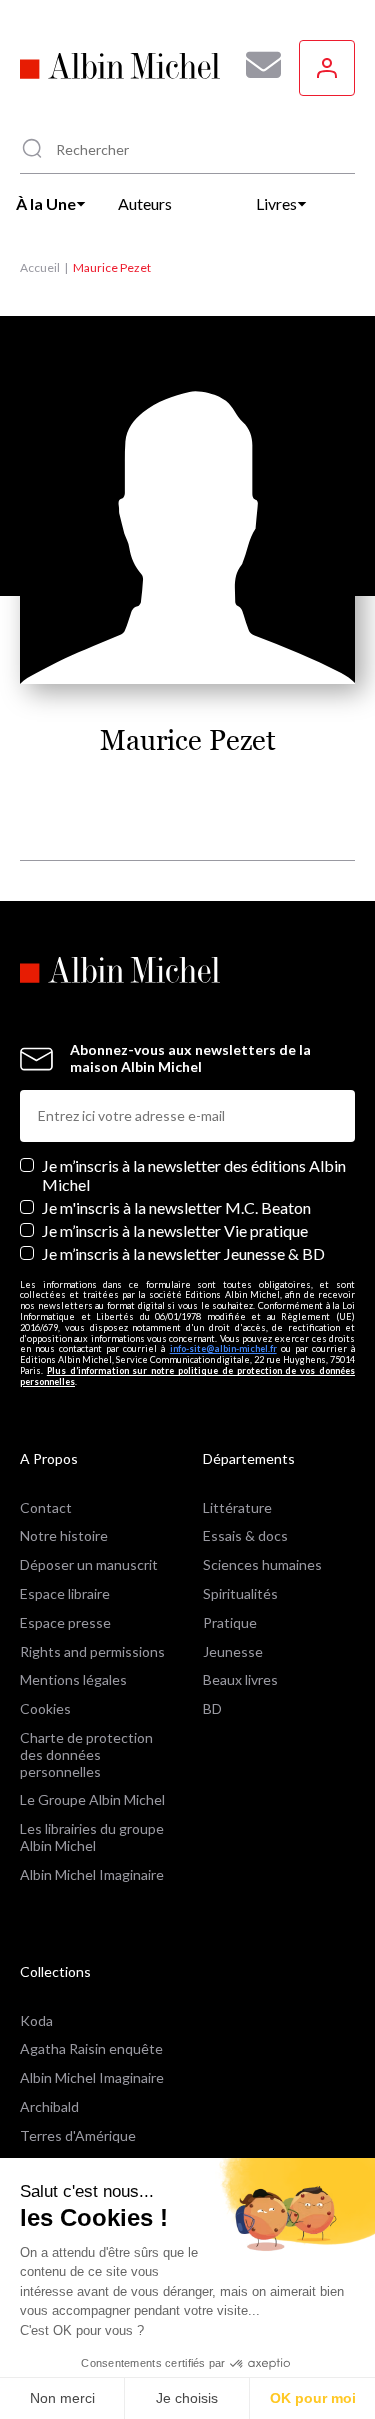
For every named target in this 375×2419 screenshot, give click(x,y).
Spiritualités (240, 1593)
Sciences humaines (262, 1564)
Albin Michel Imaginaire (92, 1874)
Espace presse (65, 1622)
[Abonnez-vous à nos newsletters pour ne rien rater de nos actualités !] (256, 65)
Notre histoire (64, 1535)
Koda (36, 2020)
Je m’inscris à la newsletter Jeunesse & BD (183, 1253)
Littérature (237, 1507)
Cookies (45, 1708)
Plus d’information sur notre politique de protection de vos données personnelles (187, 1376)
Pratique (230, 1622)
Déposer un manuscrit (89, 1564)
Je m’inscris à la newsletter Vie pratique (175, 1230)
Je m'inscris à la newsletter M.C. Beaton (176, 1207)
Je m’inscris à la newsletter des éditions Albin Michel (194, 1175)
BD (212, 1708)
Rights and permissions (92, 1651)
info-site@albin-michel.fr (223, 1348)
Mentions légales (73, 1679)
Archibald (49, 2106)
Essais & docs (245, 1535)
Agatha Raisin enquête (91, 2048)
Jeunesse (233, 1651)
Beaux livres (240, 1679)
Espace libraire (65, 1593)
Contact (46, 1507)
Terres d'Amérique (78, 2135)
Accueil (40, 267)
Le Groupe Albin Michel (92, 1799)
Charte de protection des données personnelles (86, 1754)
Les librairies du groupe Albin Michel (92, 1837)
